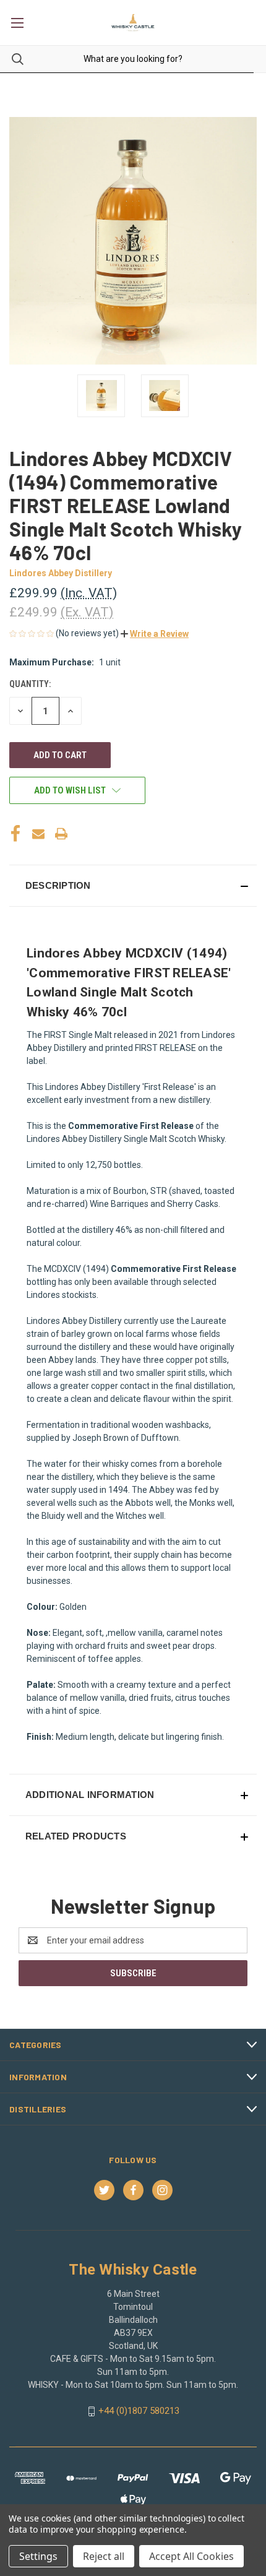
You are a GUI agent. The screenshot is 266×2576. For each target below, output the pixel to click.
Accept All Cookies (191, 2556)
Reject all (104, 2556)
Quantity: (30, 684)
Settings (38, 2556)
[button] (155, 634)
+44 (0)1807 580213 (139, 2411)
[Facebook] (15, 834)
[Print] (61, 834)
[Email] (38, 834)
